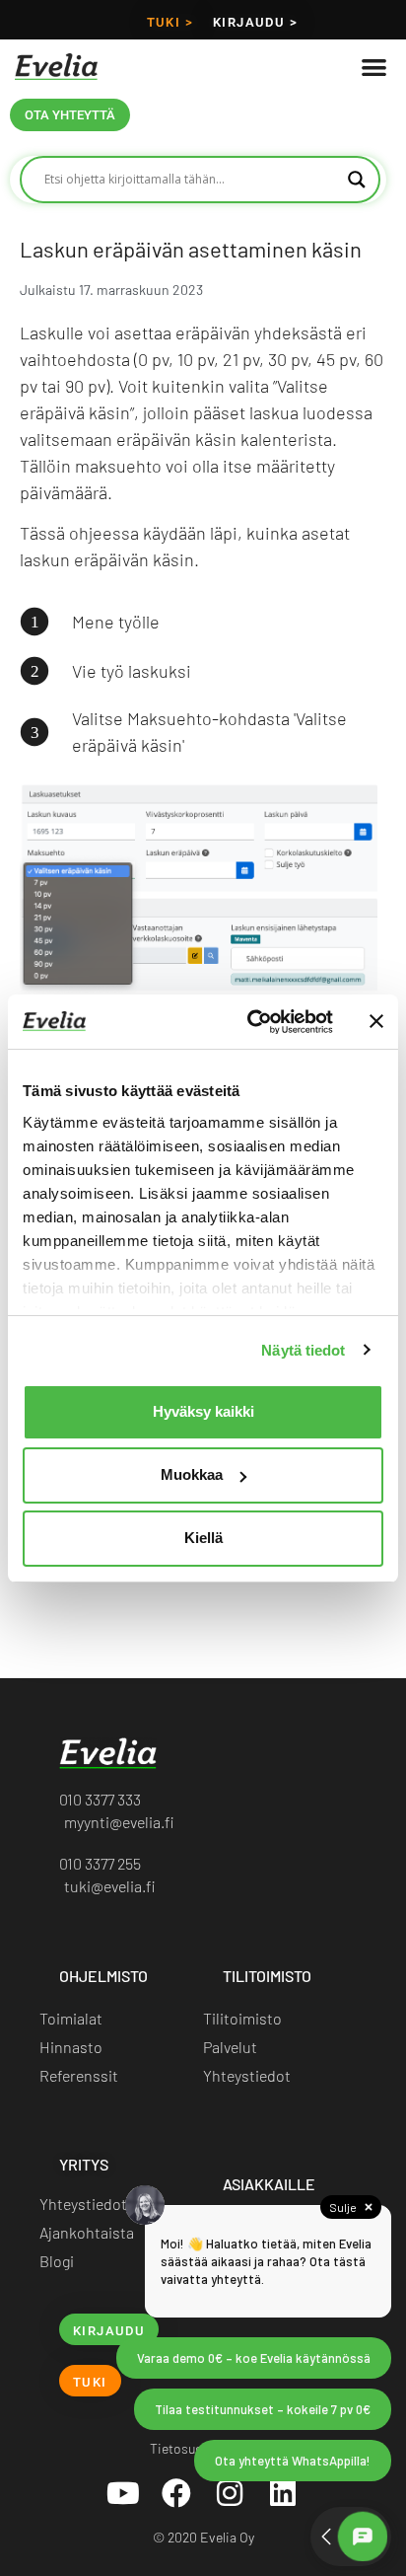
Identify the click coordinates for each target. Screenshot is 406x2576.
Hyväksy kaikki (203, 1411)
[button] (374, 67)
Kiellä (203, 1538)
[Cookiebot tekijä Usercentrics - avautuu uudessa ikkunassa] (251, 1022)
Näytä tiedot (303, 1350)
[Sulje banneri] (376, 1021)
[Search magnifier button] (357, 180)
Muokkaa (192, 1474)
